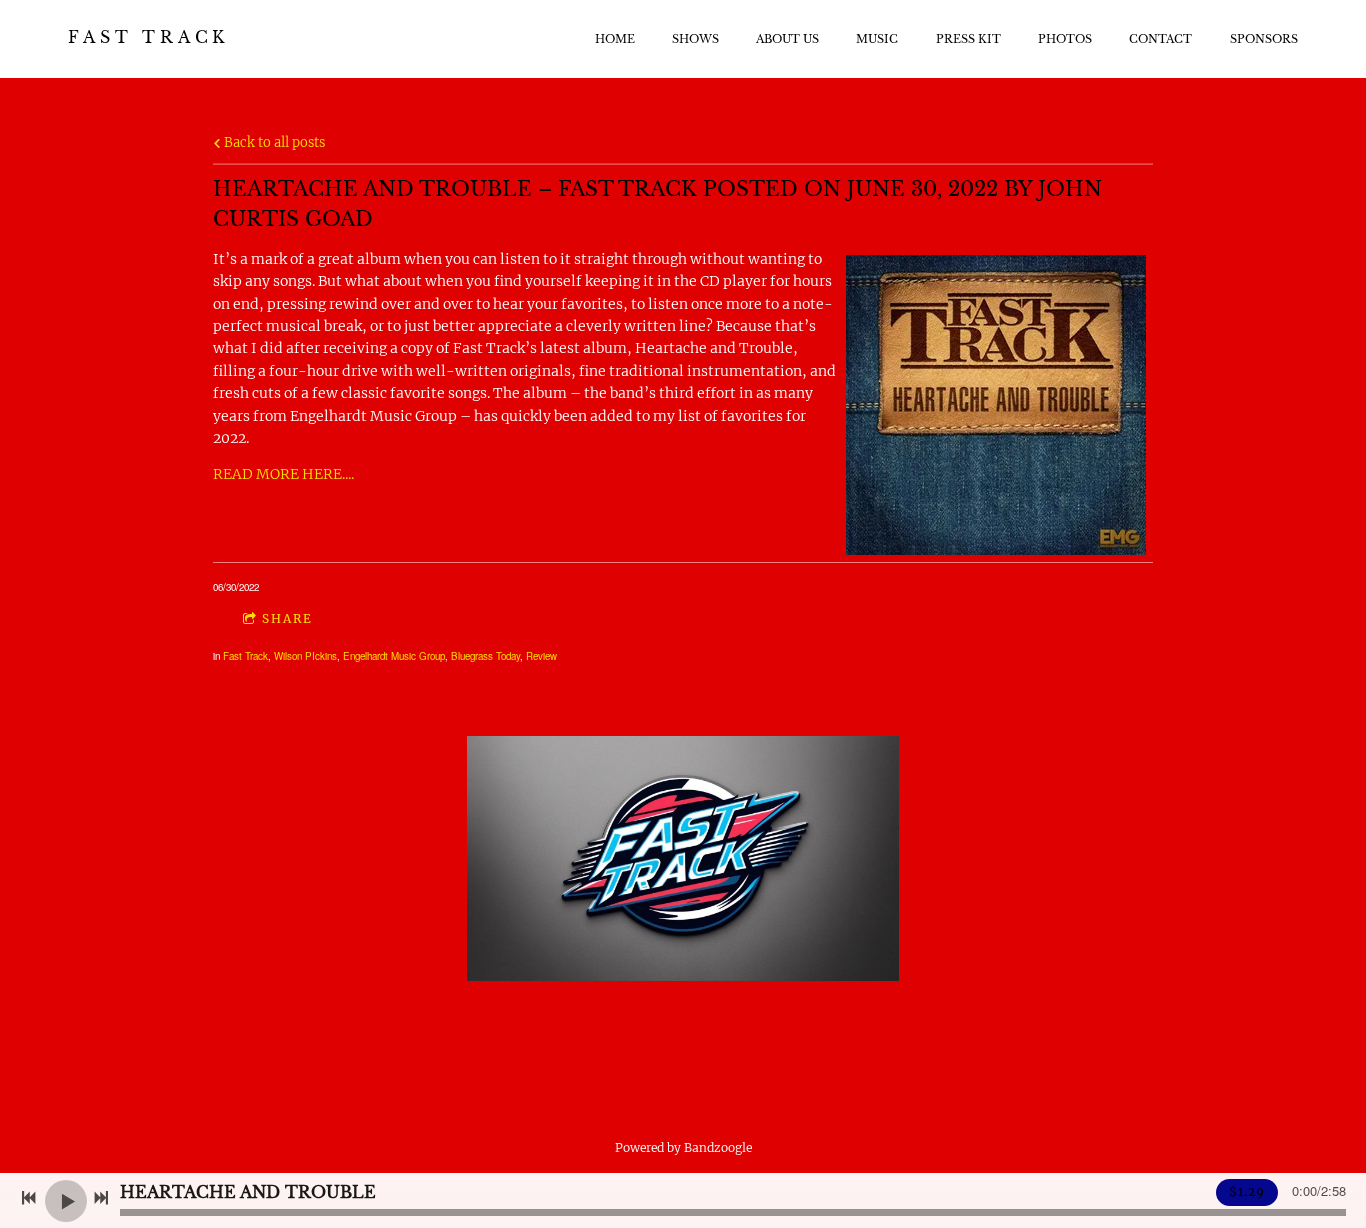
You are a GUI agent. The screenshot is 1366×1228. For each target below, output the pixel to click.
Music (877, 39)
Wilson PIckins (305, 656)
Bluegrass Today (485, 656)
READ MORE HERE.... (283, 474)
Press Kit (968, 39)
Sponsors (1264, 39)
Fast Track (245, 656)
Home (615, 39)
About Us (787, 39)
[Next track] (101, 1198)
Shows (695, 39)
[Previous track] (29, 1198)
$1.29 (1247, 1191)
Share (287, 618)
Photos (1065, 39)
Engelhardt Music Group (394, 656)
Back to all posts (273, 142)
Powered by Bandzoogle (683, 1148)
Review (541, 656)
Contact (1160, 39)
